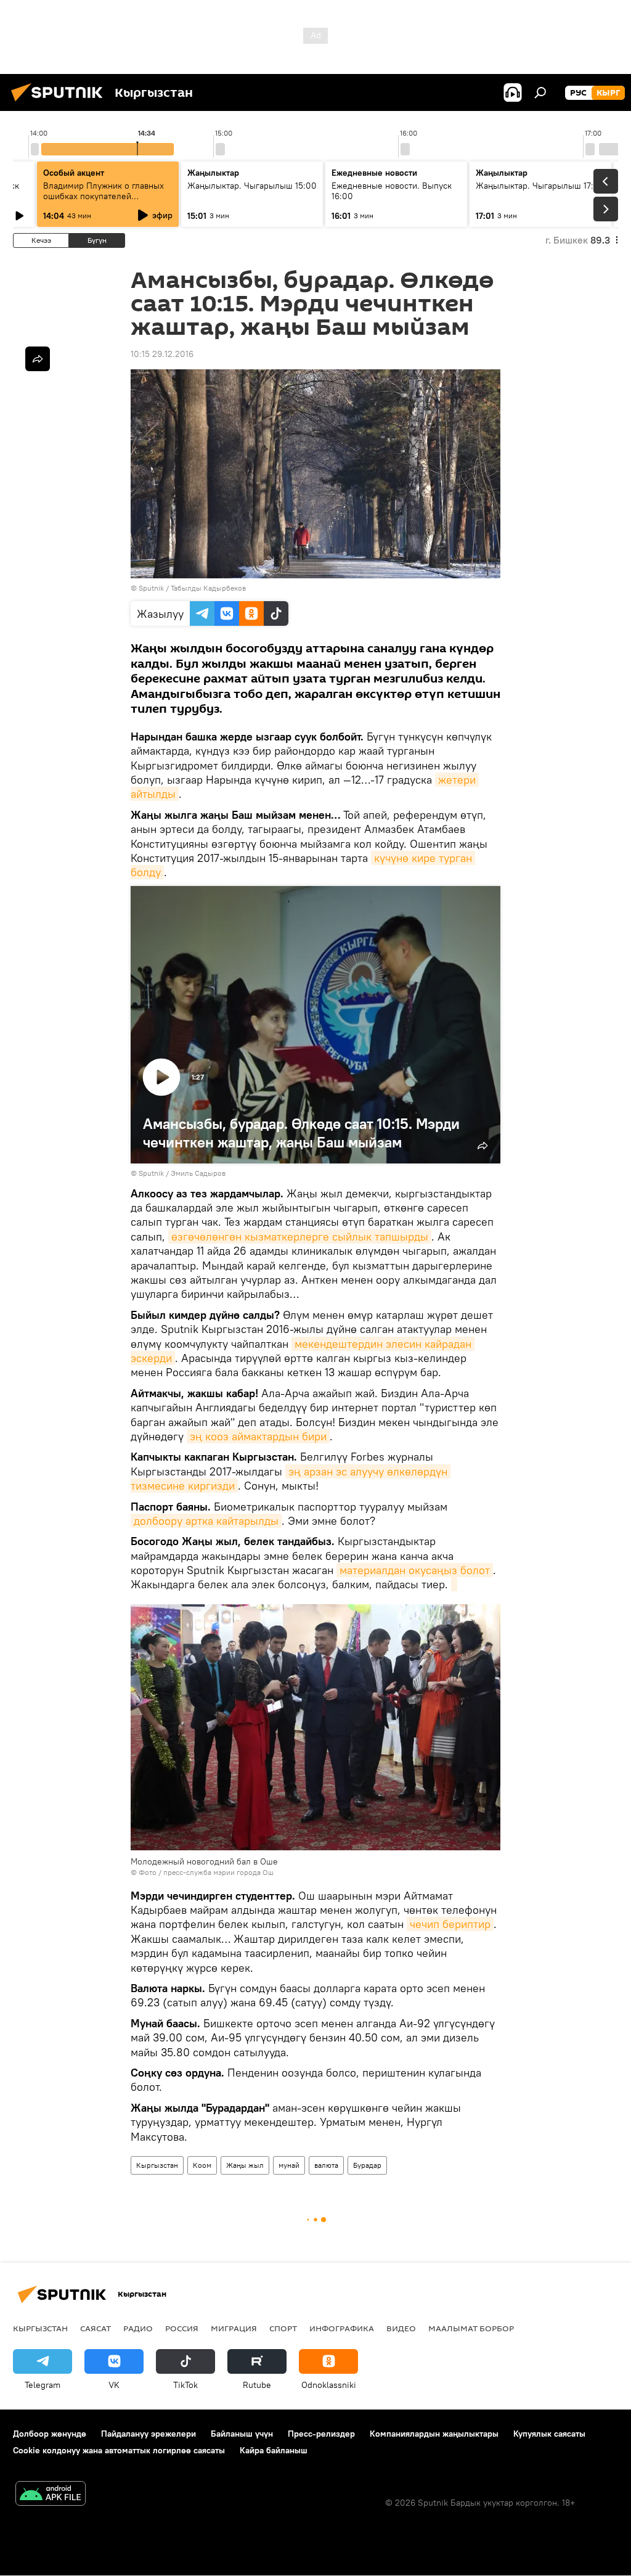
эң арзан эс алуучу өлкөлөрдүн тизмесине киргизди (291, 1479)
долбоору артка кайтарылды (206, 1521)
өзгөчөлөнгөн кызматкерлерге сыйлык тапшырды (300, 1237)
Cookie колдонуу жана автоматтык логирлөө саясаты (119, 2450)
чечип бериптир (450, 1924)
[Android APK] (51, 2495)
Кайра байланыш (274, 2450)
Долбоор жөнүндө (50, 2434)
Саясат (96, 2328)
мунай (289, 2165)
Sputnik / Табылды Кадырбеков (192, 588)
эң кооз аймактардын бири (258, 1436)
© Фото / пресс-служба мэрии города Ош (202, 1872)
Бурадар (367, 2165)
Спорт (283, 2328)
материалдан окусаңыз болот (415, 1570)
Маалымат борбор (471, 2328)
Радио (138, 2328)
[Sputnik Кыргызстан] (60, 103)
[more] (38, 359)
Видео (401, 2328)
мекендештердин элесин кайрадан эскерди (303, 1351)
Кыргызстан (157, 2165)
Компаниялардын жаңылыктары (434, 2434)
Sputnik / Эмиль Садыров (182, 1173)
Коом (202, 2165)
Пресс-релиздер (321, 2434)
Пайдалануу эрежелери (149, 2434)
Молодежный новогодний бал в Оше (204, 1861)
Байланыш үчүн (242, 2434)
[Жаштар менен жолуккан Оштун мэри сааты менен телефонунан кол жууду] (454, 1584)
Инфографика (342, 2328)
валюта (326, 2165)
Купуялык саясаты (549, 2434)
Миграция (234, 2328)
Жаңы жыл (245, 2165)
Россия (182, 2328)
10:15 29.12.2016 (162, 354)
